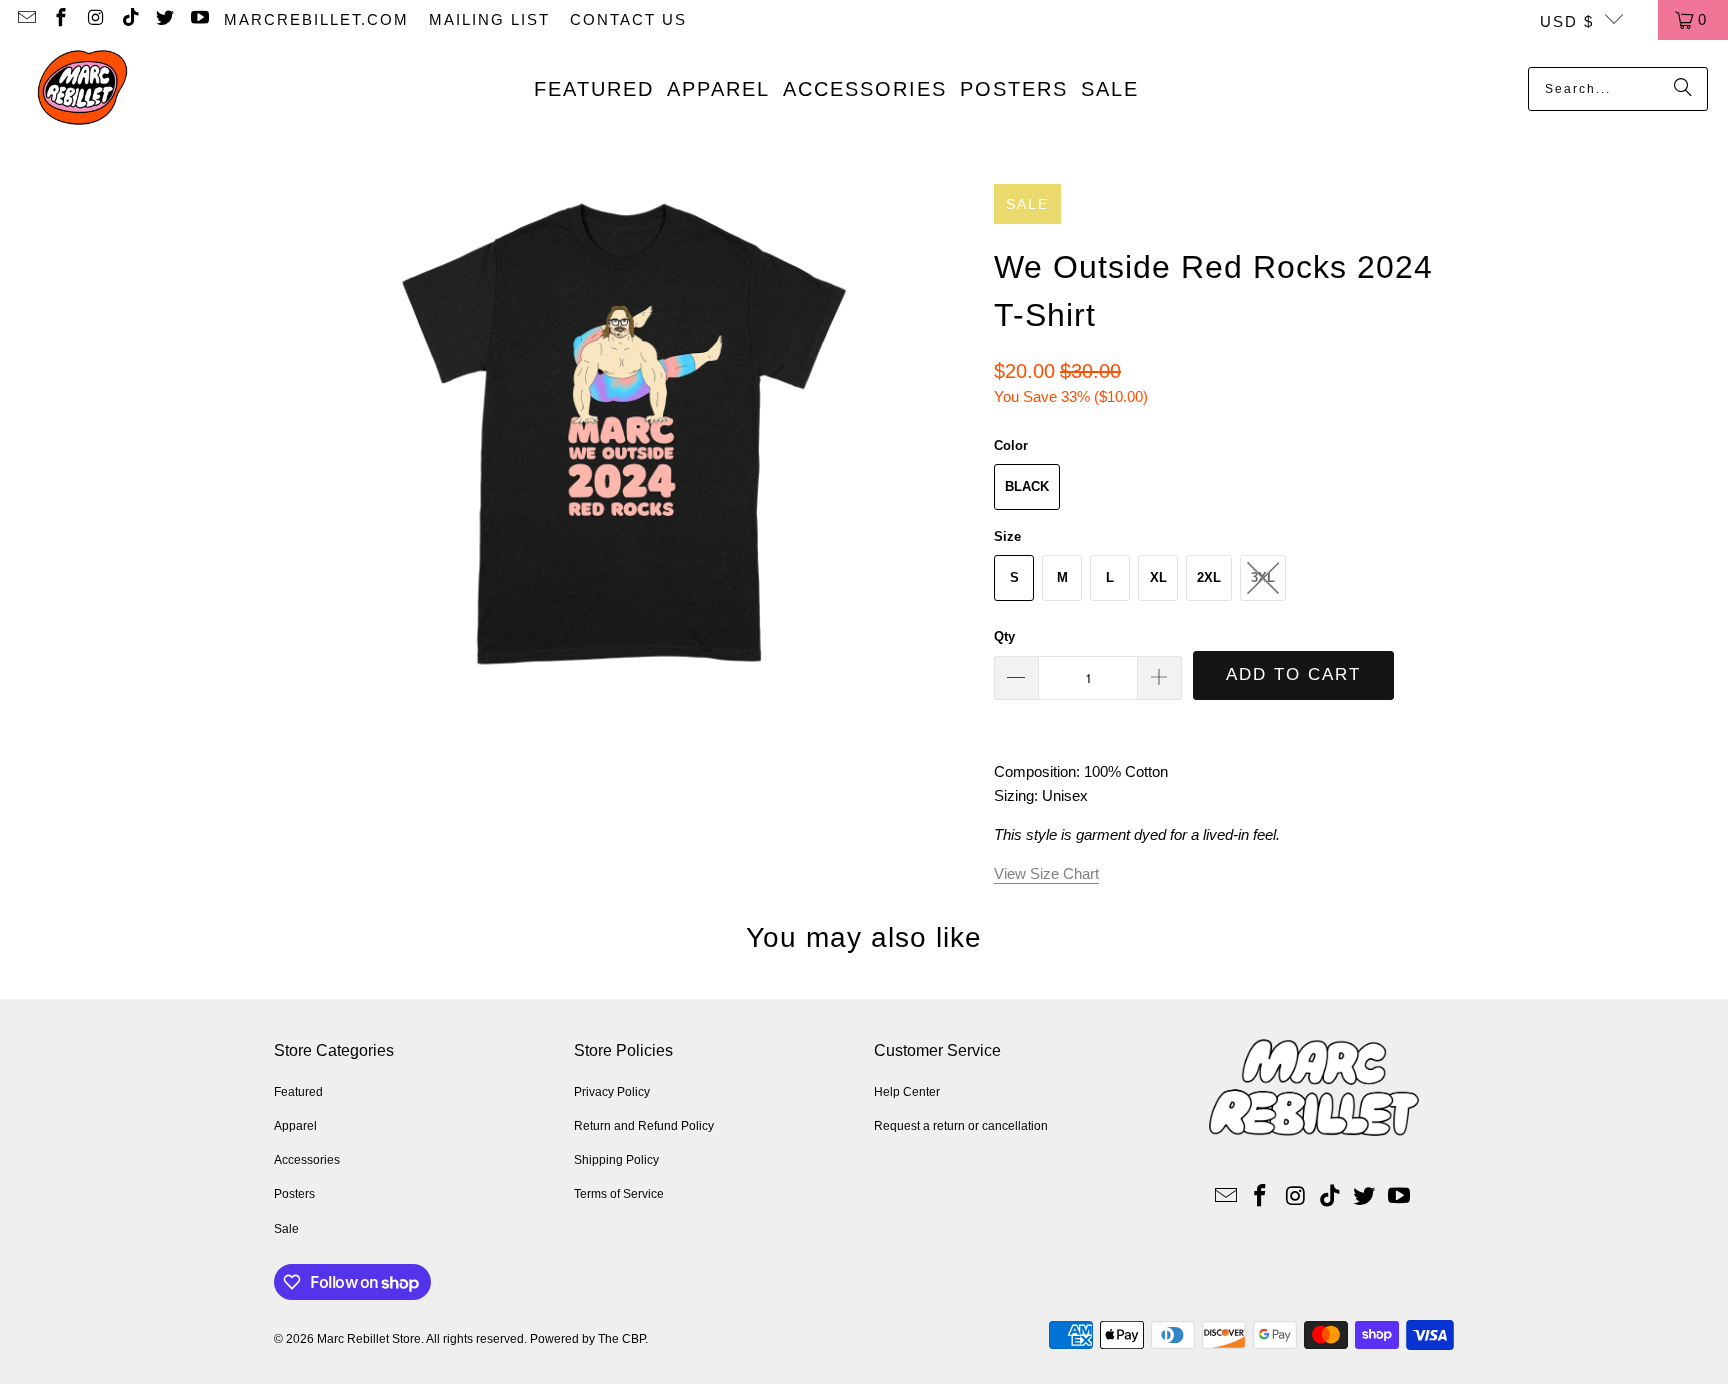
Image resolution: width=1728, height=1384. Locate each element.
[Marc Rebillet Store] (82, 89)
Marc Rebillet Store (369, 1339)
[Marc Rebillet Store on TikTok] (129, 19)
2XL (1209, 577)
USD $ (1567, 21)
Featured (298, 1092)
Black (1027, 486)
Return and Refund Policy (644, 1126)
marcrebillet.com (316, 19)
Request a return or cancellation (961, 1126)
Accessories (307, 1160)
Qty (1004, 636)
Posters (294, 1194)
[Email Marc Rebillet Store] (25, 19)
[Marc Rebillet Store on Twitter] (164, 19)
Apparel (295, 1126)
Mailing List (489, 19)
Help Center (907, 1092)
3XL (1263, 577)
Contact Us (628, 19)
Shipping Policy (616, 1160)
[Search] (1683, 89)
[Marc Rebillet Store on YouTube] (198, 19)
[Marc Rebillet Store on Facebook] (60, 19)
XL (1158, 577)
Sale (286, 1229)
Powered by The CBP (587, 1339)
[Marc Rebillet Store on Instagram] (94, 19)
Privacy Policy (612, 1092)
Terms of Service (619, 1194)
